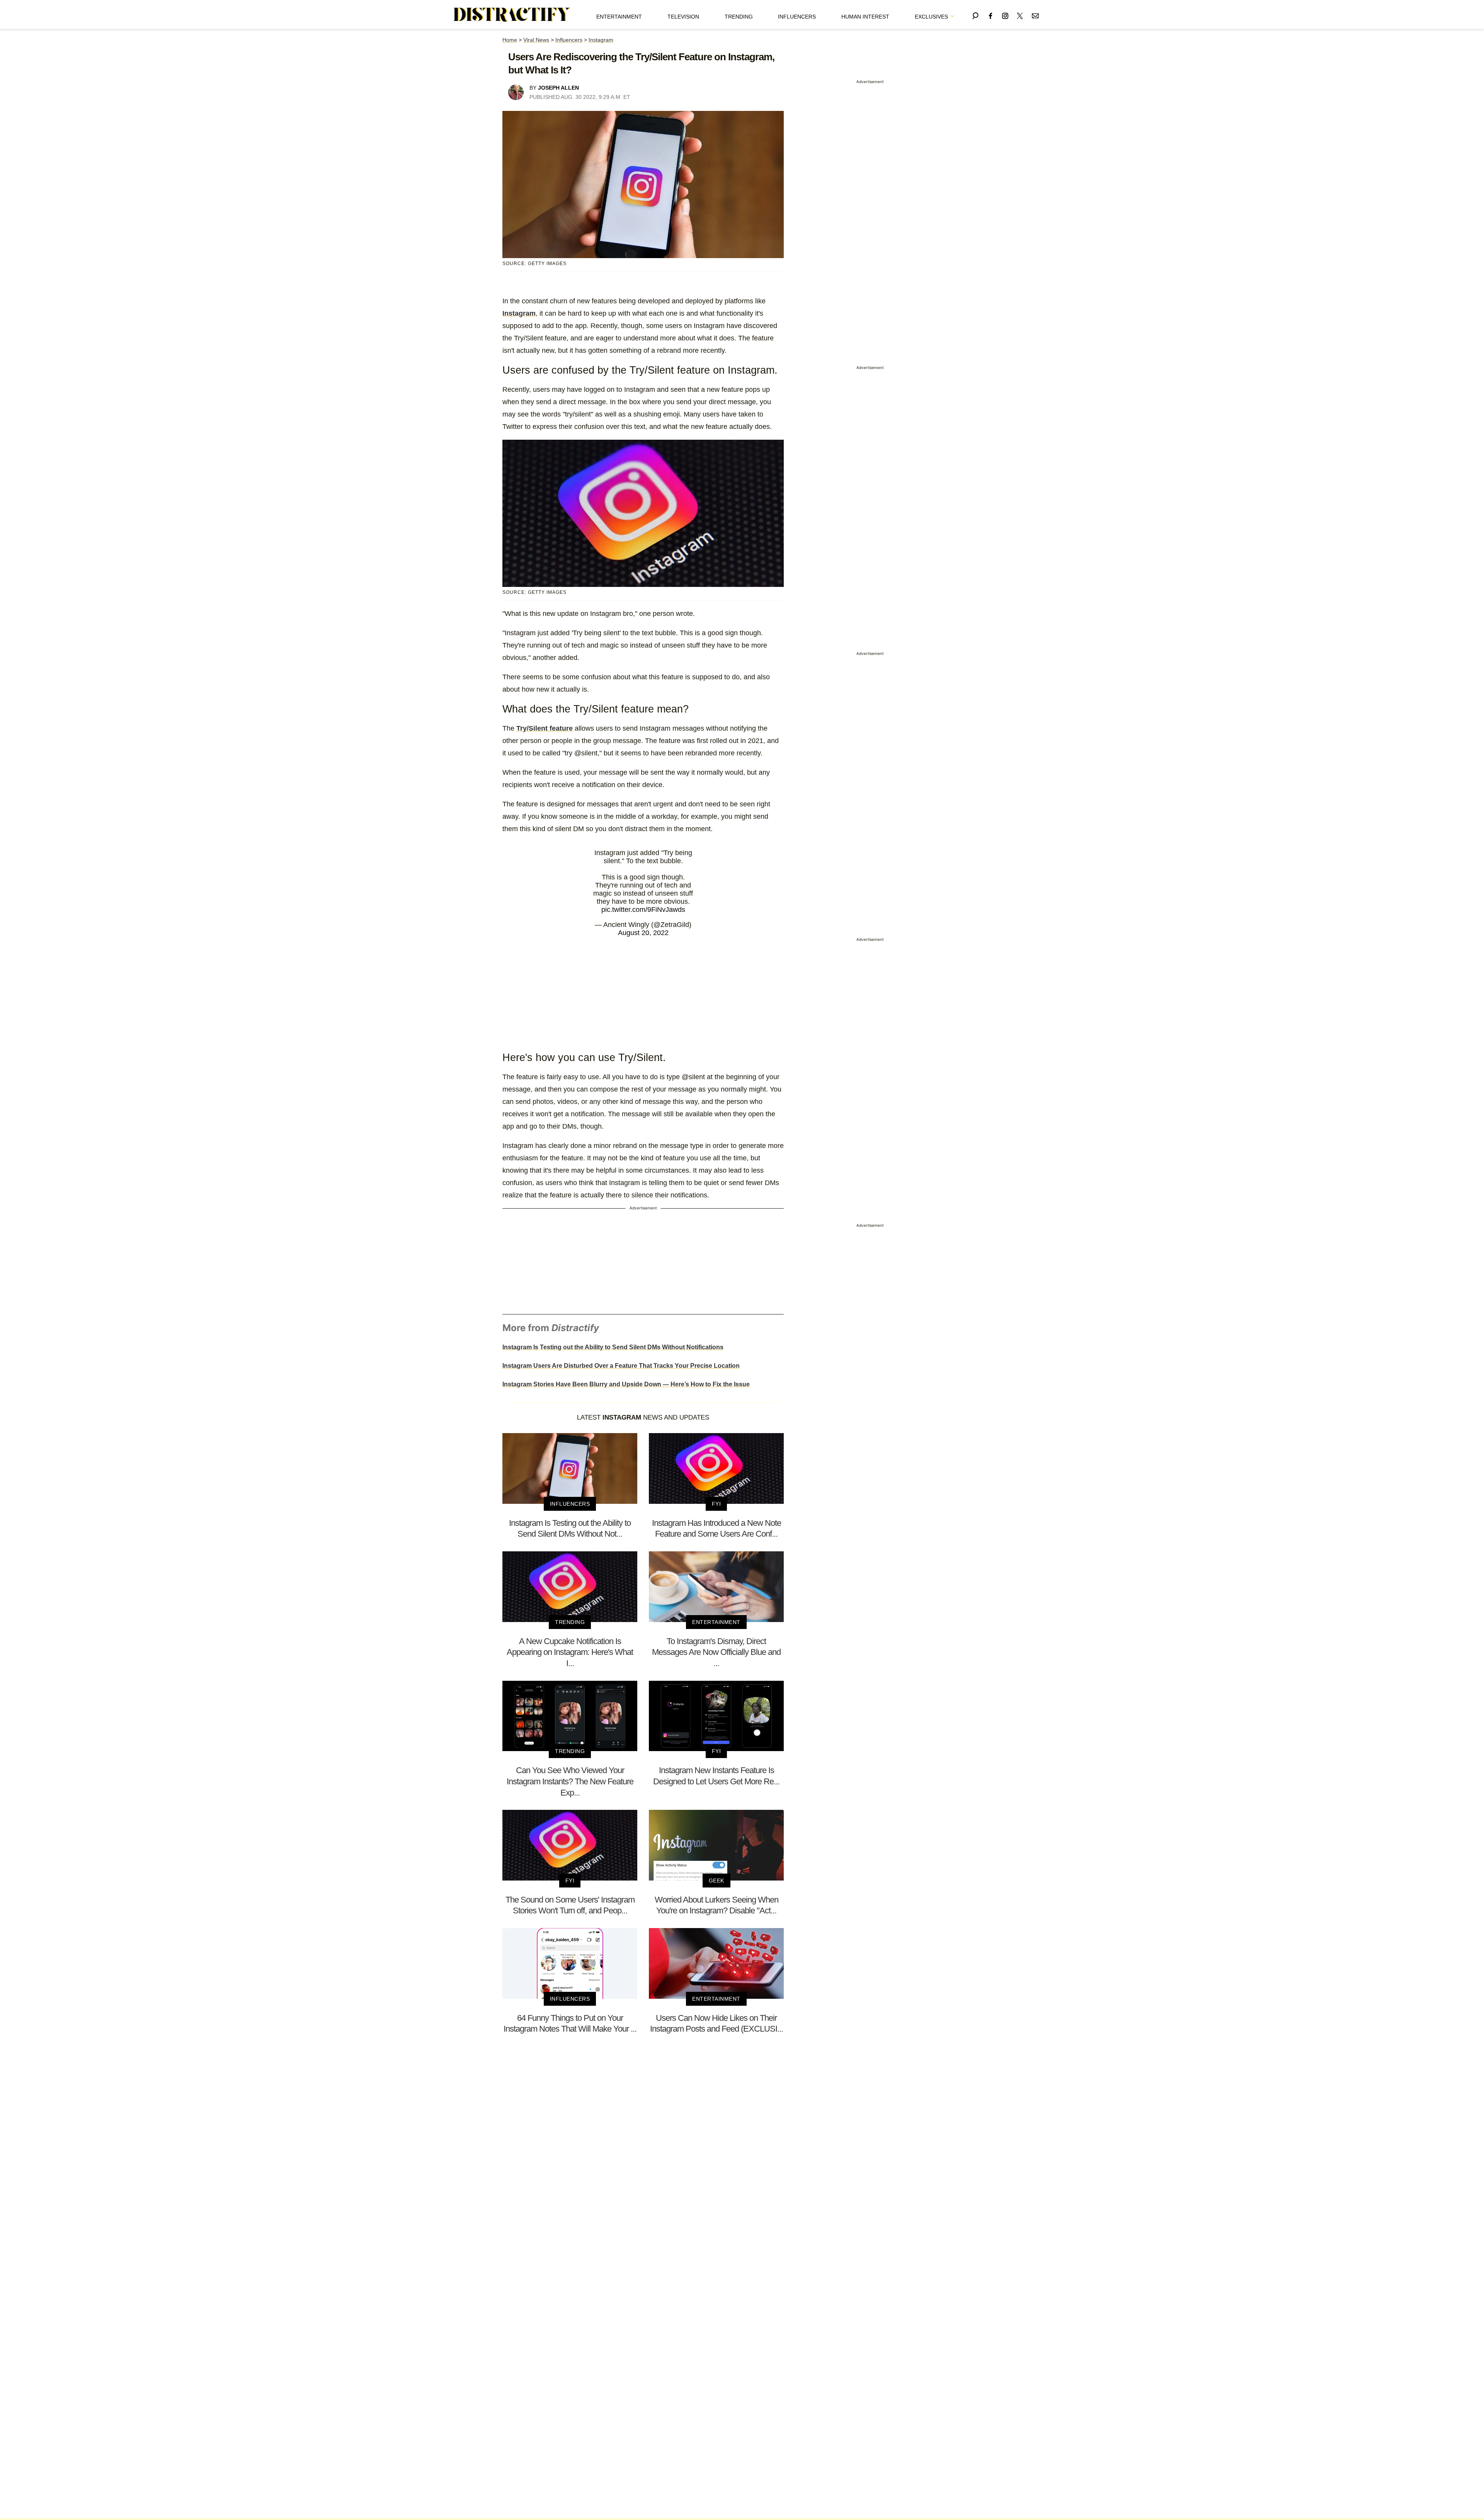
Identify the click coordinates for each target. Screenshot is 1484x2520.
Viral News (536, 40)
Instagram (601, 40)
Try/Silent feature (545, 728)
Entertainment (619, 17)
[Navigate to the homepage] (512, 15)
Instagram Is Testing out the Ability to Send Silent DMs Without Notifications (613, 1347)
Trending (739, 17)
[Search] (975, 14)
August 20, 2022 (643, 933)
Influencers (797, 17)
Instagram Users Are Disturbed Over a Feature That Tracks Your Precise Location (621, 1366)
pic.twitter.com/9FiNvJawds (643, 910)
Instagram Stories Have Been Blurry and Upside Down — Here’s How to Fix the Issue (626, 1384)
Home (510, 40)
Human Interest (865, 17)
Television (683, 17)
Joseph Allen (558, 88)
